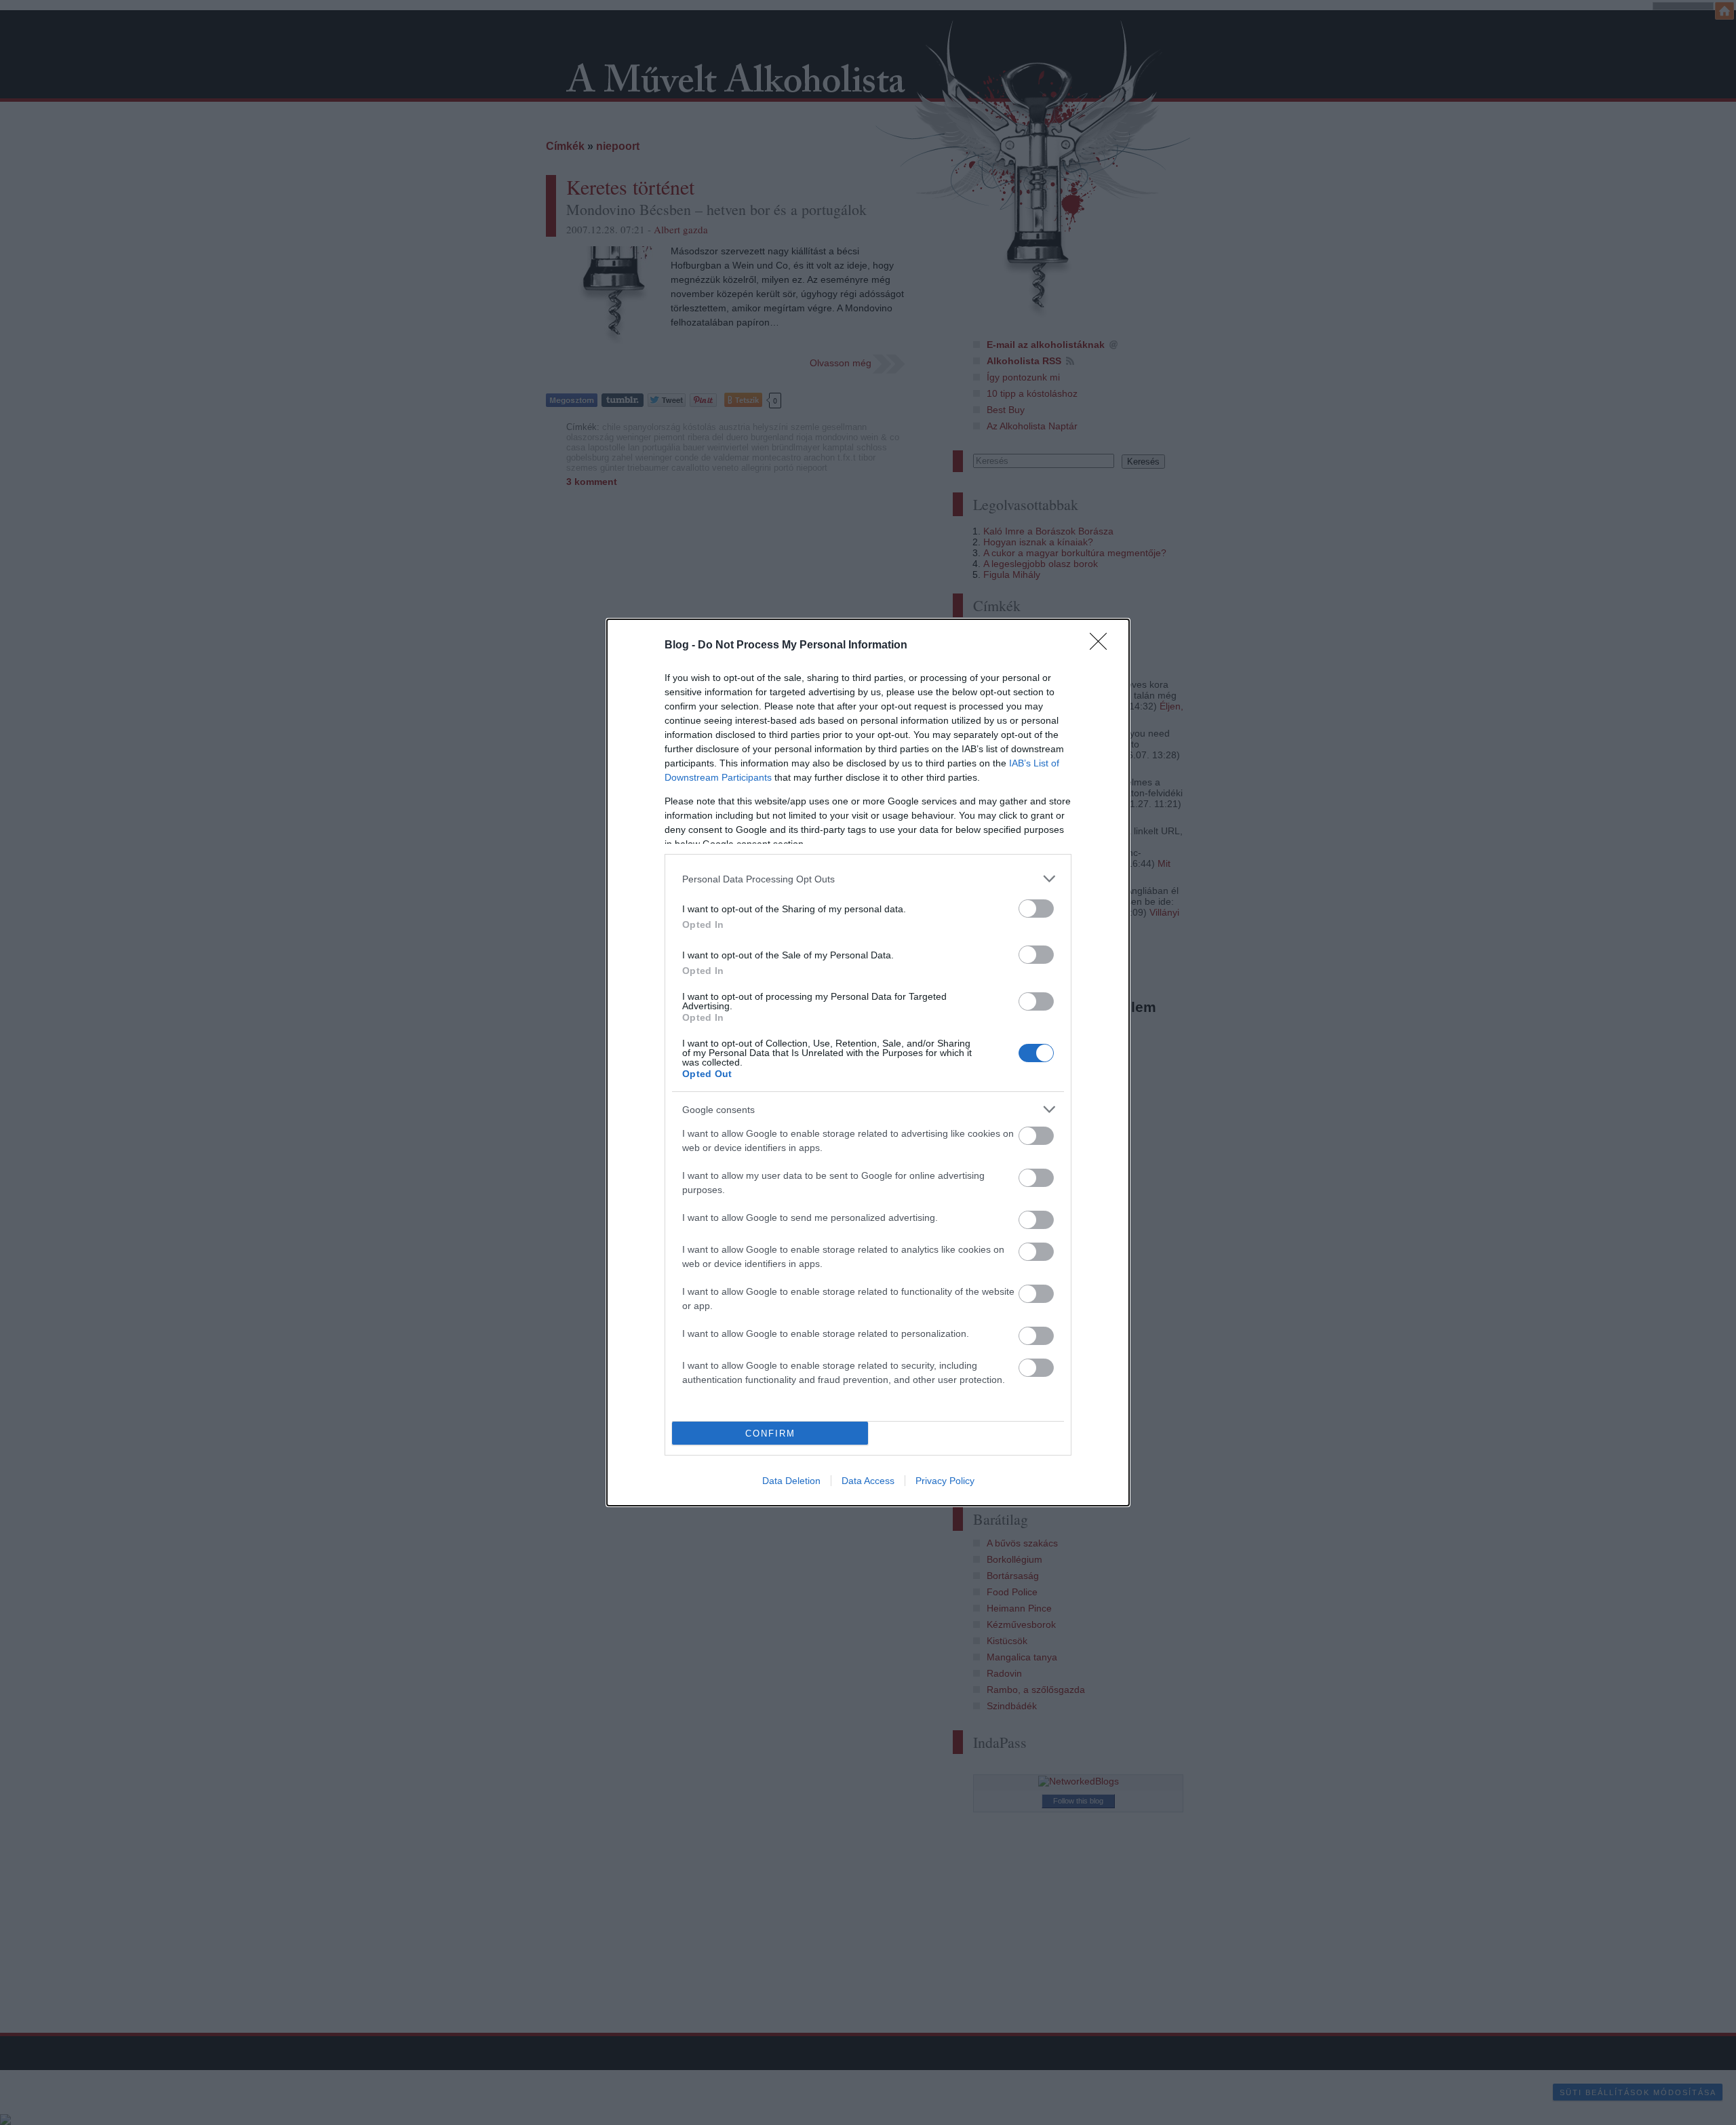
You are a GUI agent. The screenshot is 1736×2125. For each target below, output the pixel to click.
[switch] (1036, 909)
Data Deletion (791, 1481)
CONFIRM (770, 1434)
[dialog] (868, 1062)
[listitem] (868, 879)
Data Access (868, 1481)
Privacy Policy (945, 1481)
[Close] (1103, 646)
